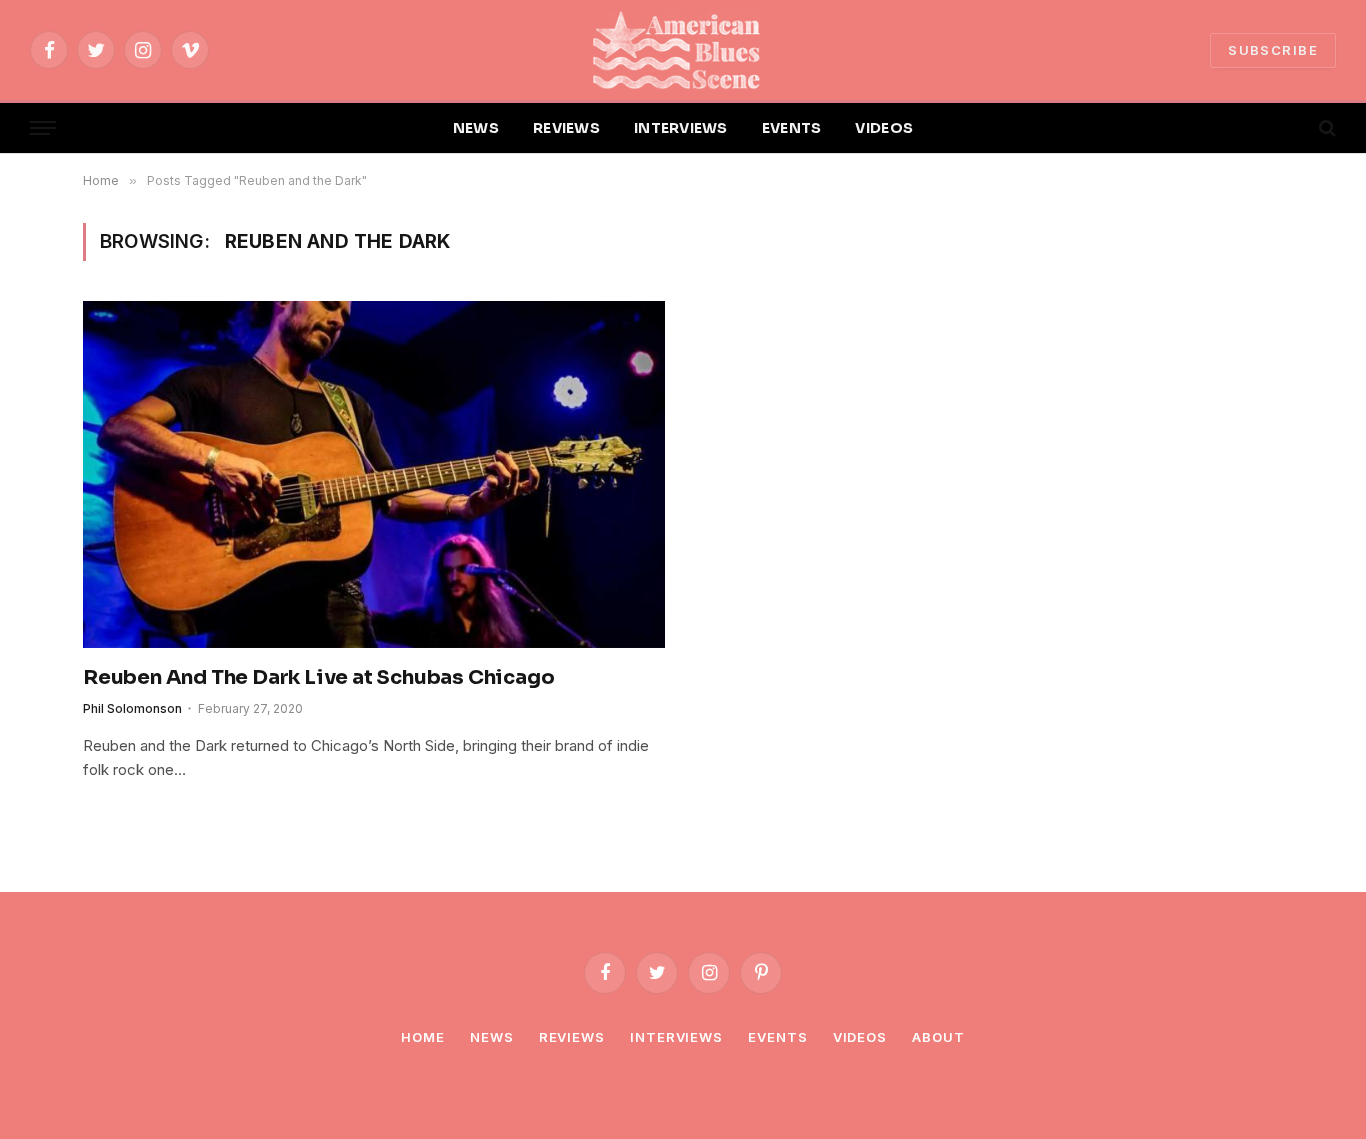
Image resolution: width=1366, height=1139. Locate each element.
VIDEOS (884, 128)
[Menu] (43, 128)
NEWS (476, 128)
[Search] (1325, 128)
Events (777, 1037)
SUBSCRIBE (1273, 50)
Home (423, 1037)
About (938, 1037)
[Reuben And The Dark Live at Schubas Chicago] (374, 474)
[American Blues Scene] (683, 50)
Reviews (572, 1037)
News (492, 1037)
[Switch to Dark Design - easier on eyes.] (1293, 128)
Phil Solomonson (132, 708)
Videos (860, 1037)
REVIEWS (566, 128)
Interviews (676, 1037)
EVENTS (792, 128)
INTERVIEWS (681, 128)
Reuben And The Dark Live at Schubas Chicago (318, 677)
